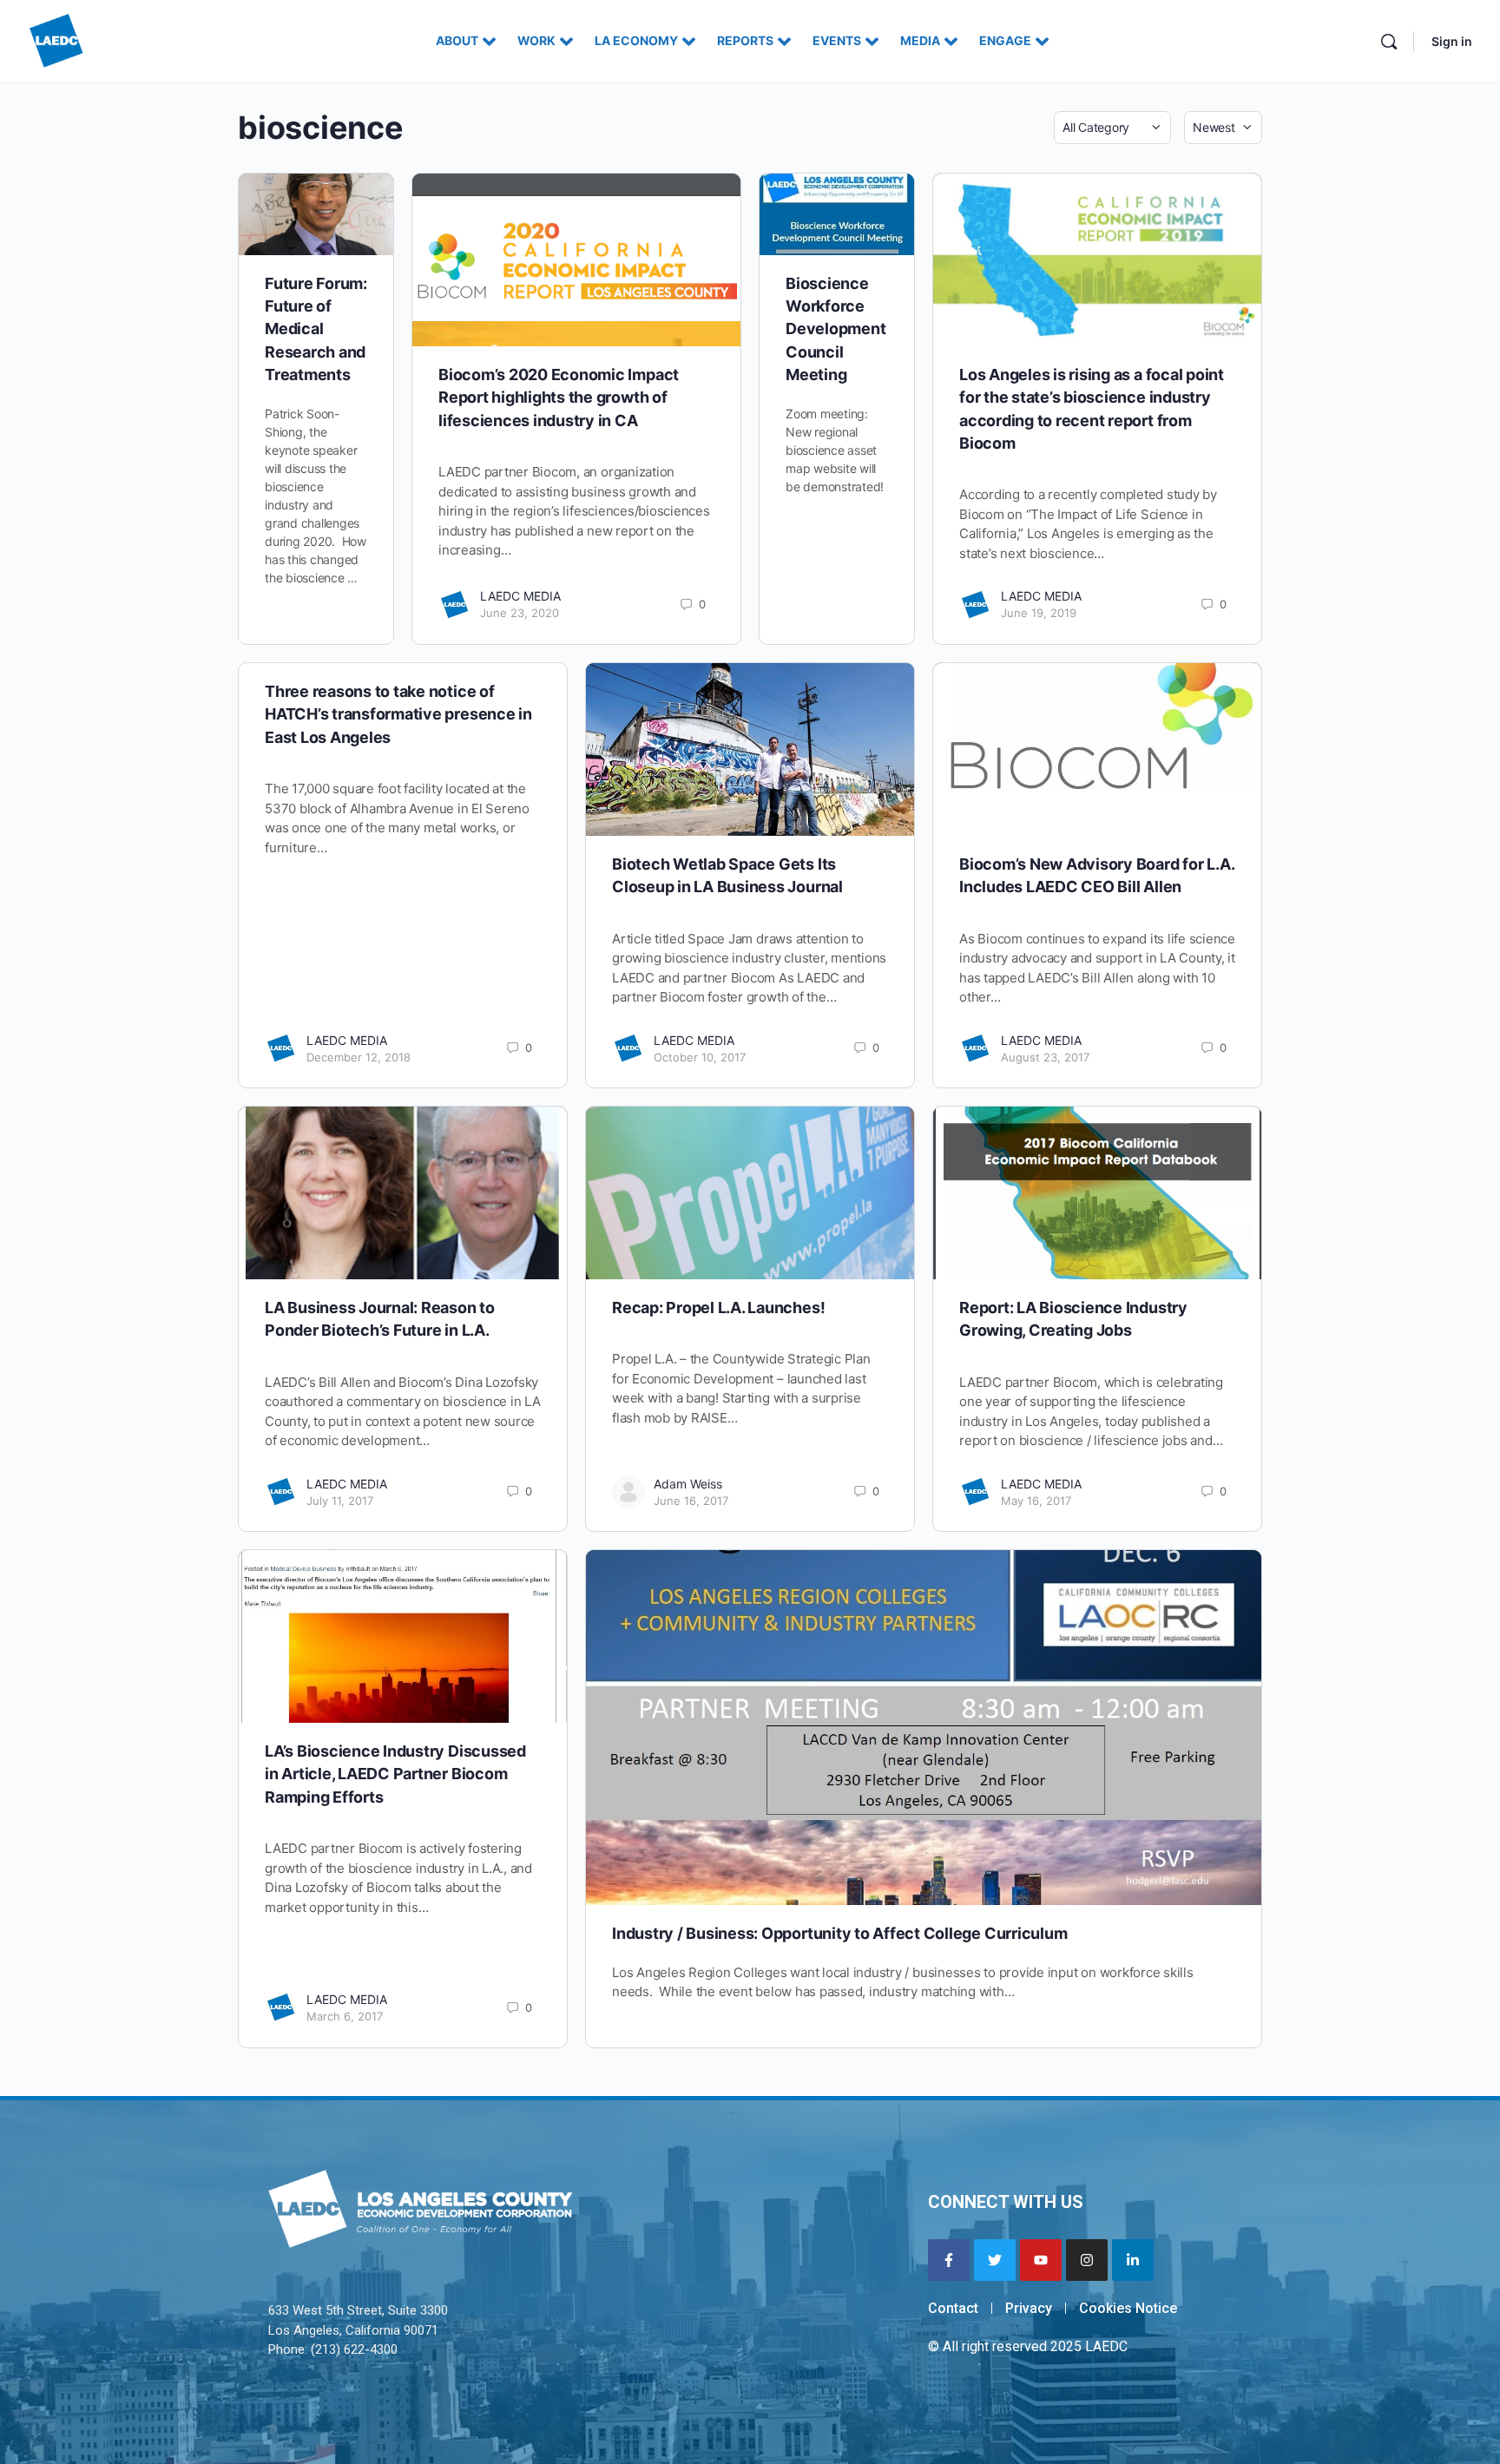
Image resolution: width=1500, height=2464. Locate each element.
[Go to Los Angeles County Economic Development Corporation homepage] (56, 39)
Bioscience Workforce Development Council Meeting (836, 329)
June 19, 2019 (1039, 613)
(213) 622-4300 (354, 2349)
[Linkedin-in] (1133, 2260)
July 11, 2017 (340, 1501)
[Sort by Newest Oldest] (1223, 128)
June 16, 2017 (691, 1501)
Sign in (1452, 41)
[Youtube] (1041, 2260)
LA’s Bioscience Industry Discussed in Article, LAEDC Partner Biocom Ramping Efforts (395, 1774)
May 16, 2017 (1036, 1501)
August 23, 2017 (1045, 1057)
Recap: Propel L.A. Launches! (718, 1308)
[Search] (1389, 42)
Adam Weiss (688, 1484)
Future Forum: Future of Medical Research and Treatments (316, 329)
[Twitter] (995, 2260)
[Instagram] (1087, 2260)
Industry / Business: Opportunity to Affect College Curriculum (839, 1933)
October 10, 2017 (700, 1057)
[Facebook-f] (949, 2260)
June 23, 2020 (520, 613)
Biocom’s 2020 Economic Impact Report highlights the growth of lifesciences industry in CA (559, 398)
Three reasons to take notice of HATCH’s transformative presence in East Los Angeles (398, 714)
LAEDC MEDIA (520, 596)
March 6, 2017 (345, 2016)
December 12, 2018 (359, 1057)
